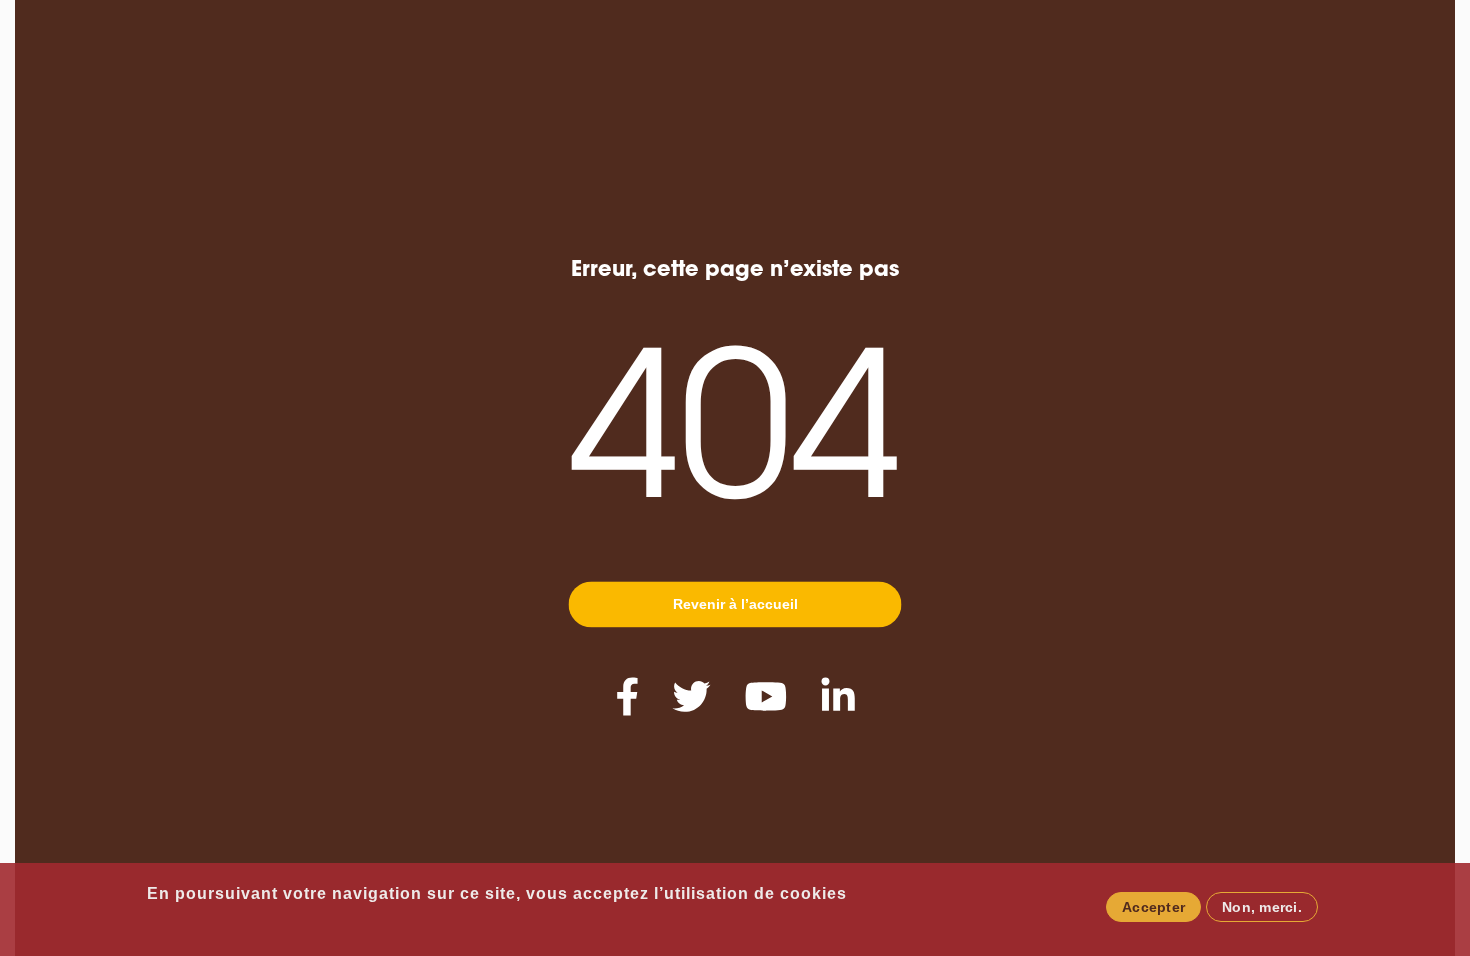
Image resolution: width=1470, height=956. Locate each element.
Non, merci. (1262, 907)
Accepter (1153, 907)
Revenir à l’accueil (735, 604)
